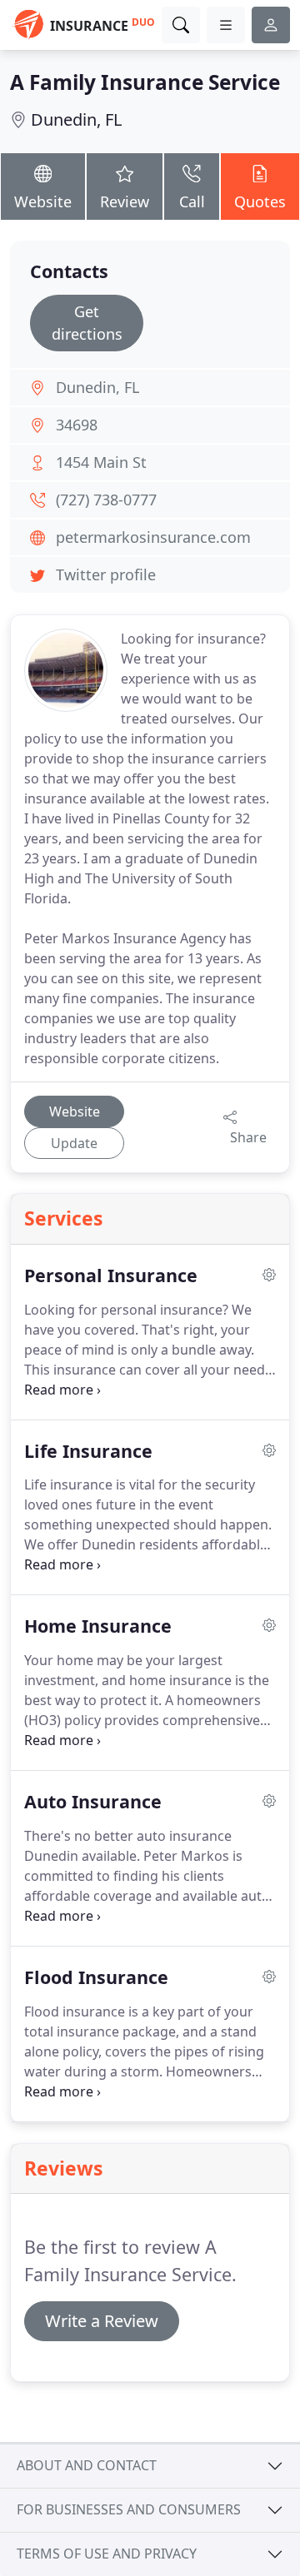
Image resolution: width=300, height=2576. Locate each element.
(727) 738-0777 (106, 500)
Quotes (260, 201)
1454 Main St (101, 462)
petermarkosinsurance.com (153, 537)
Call (192, 201)
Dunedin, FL (76, 119)
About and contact (87, 2465)
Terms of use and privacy (107, 2554)
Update (74, 1143)
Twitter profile (106, 574)
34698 (77, 425)
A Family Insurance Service (145, 82)
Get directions (87, 323)
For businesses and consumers (129, 2509)
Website (43, 201)
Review (125, 201)
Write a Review (102, 2321)
